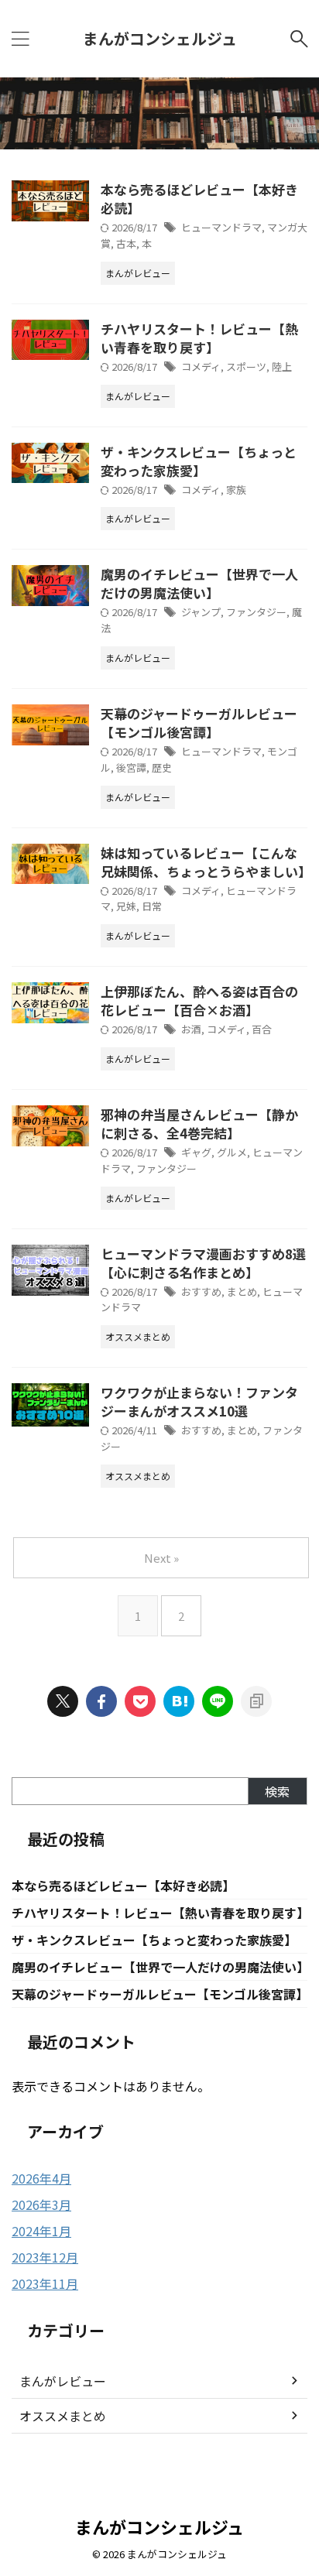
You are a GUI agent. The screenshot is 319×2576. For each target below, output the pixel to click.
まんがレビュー (63, 2381)
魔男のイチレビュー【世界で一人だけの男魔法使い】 (199, 583)
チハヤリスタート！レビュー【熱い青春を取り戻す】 (199, 338)
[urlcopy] (256, 1701)
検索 (277, 1791)
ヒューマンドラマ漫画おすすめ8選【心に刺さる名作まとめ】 (203, 1263)
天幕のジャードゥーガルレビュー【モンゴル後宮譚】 (199, 723)
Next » (161, 1558)
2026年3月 (41, 2204)
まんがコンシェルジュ (160, 38)
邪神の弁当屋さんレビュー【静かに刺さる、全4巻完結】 (199, 1124)
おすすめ (201, 1291)
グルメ (232, 1152)
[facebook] (101, 1701)
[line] (218, 1701)
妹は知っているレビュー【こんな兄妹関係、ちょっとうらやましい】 (206, 862)
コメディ (201, 367)
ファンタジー (256, 612)
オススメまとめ (63, 2416)
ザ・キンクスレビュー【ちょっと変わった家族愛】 (199, 461)
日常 (152, 906)
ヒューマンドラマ (221, 227)
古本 (126, 243)
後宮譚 (131, 767)
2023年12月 (45, 2257)
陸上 (282, 367)
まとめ (242, 1291)
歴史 (162, 767)
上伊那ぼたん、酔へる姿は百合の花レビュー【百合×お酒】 (199, 1000)
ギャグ (196, 1152)
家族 (236, 490)
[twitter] (63, 1701)
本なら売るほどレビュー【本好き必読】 (199, 199)
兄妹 (126, 906)
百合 (262, 1029)
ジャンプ (201, 612)
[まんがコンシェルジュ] (179, 1701)
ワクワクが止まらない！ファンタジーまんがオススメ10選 (199, 1401)
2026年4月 (41, 2178)
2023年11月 (45, 2283)
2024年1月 (41, 2231)
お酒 (191, 1029)
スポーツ (246, 367)
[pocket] (140, 1701)
